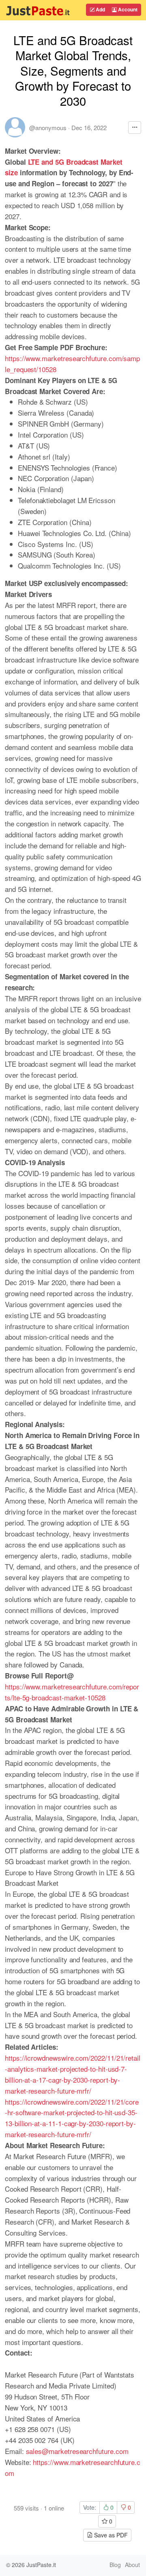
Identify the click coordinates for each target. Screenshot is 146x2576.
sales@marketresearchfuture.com (77, 2451)
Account (127, 9)
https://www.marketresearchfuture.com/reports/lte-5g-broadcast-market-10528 (72, 1692)
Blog (115, 2565)
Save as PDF (110, 2535)
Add (100, 9)
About (132, 2565)
